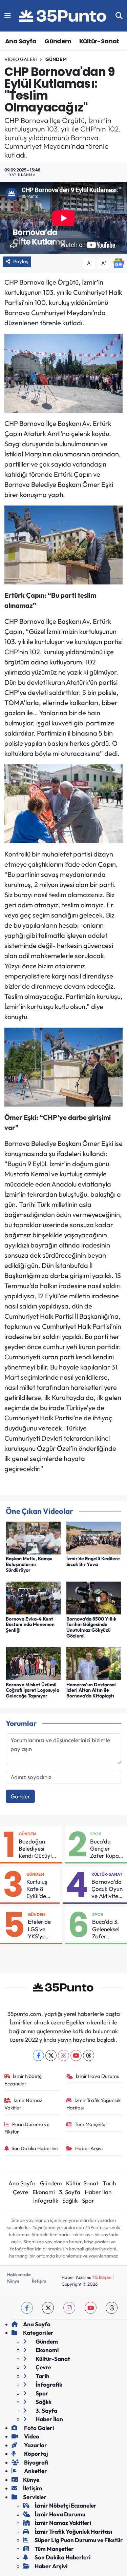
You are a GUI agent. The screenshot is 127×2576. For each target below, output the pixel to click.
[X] (51, 2055)
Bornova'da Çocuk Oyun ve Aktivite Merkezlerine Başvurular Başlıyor (108, 1889)
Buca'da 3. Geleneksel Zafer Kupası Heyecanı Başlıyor (106, 1929)
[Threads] (89, 2055)
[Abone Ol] (119, 262)
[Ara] (119, 16)
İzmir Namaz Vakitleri (24, 2104)
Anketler (35, 2471)
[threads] (112, 2308)
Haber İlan (98, 2192)
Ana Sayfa (21, 41)
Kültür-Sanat (99, 41)
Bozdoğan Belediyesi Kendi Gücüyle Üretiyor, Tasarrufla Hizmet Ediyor (37, 1849)
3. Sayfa (70, 2192)
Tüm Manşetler (91, 2124)
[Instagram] (63, 2055)
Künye (13, 2281)
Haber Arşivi (89, 2148)
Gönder (20, 1796)
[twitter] (48, 2308)
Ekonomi (44, 2192)
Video (31, 2436)
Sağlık (70, 2200)
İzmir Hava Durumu (98, 2076)
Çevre (20, 2192)
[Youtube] (76, 2055)
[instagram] (69, 2308)
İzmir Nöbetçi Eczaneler (24, 2080)
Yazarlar (35, 2445)
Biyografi (36, 2462)
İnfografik (46, 2200)
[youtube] (91, 2308)
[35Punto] (63, 16)
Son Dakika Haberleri (35, 2148)
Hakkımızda (19, 2274)
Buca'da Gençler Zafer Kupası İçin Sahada (106, 1849)
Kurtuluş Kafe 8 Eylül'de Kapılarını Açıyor (39, 1889)
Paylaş (21, 261)
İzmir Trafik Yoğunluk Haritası (93, 2104)
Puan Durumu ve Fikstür (27, 2128)
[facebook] (27, 2308)
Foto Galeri (38, 2428)
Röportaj (36, 2454)
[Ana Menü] (8, 16)
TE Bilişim (102, 2277)
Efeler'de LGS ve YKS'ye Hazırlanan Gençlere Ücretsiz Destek (42, 1929)
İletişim (39, 2281)
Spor (96, 1834)
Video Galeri (21, 59)
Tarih (109, 2183)
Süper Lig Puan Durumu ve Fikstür (79, 2540)
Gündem (58, 41)
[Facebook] (38, 2055)
